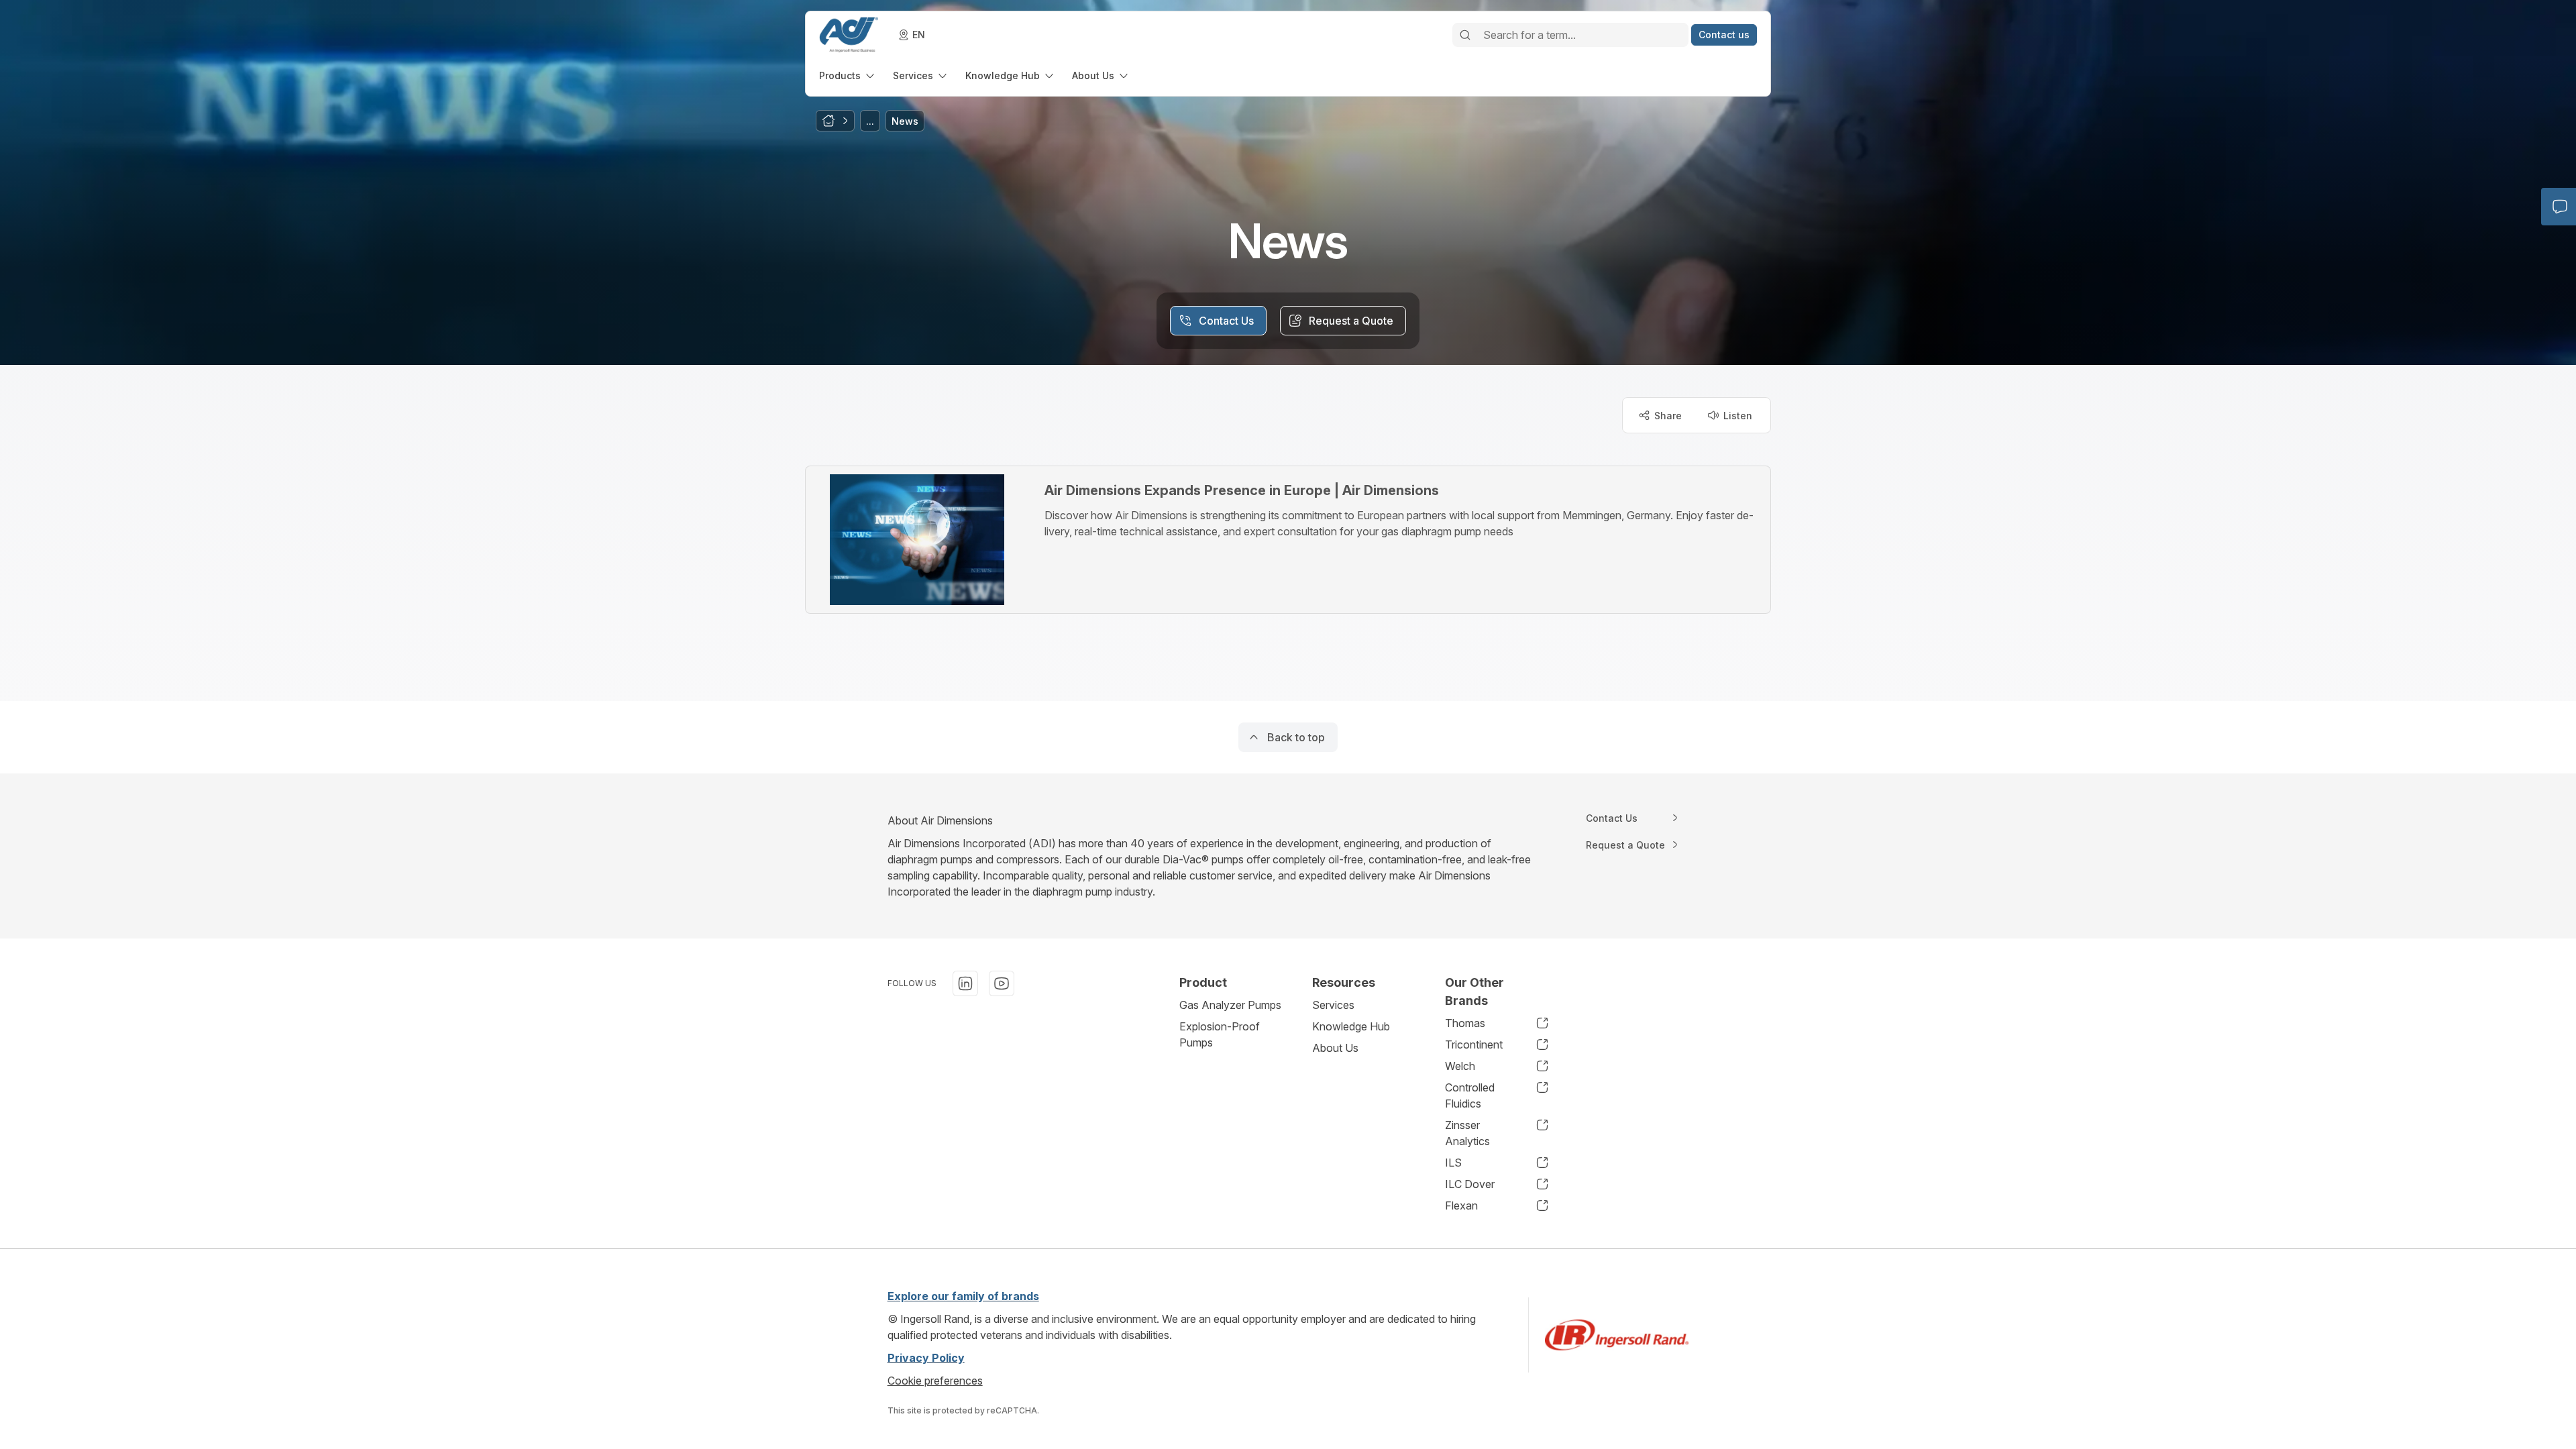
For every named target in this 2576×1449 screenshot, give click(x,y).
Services (1333, 1005)
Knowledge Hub (1351, 1026)
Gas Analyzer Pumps (1230, 1005)
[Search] (1465, 35)
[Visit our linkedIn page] (965, 983)
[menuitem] (848, 75)
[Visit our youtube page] (1002, 983)
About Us (1335, 1048)
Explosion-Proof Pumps (1220, 1034)
